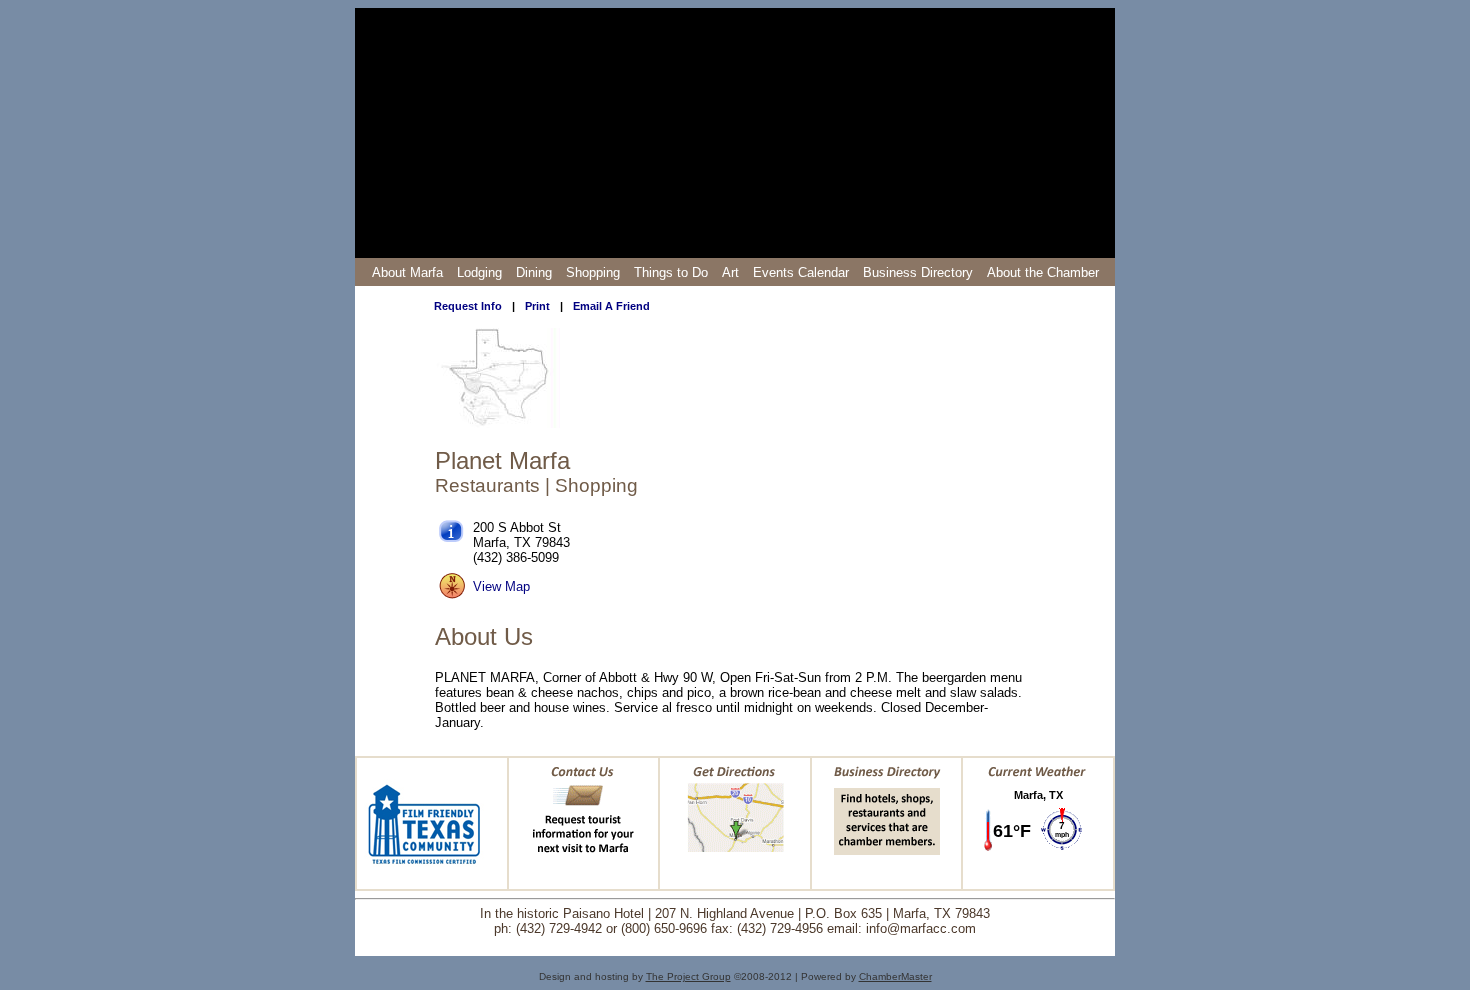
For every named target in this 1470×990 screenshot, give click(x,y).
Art (730, 272)
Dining (534, 272)
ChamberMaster (895, 976)
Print (537, 306)
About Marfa (407, 272)
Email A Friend (611, 306)
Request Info (468, 306)
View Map (501, 586)
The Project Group (688, 976)
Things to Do (671, 272)
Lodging (479, 272)
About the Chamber (1043, 272)
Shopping (593, 272)
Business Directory (918, 272)
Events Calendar (801, 272)
